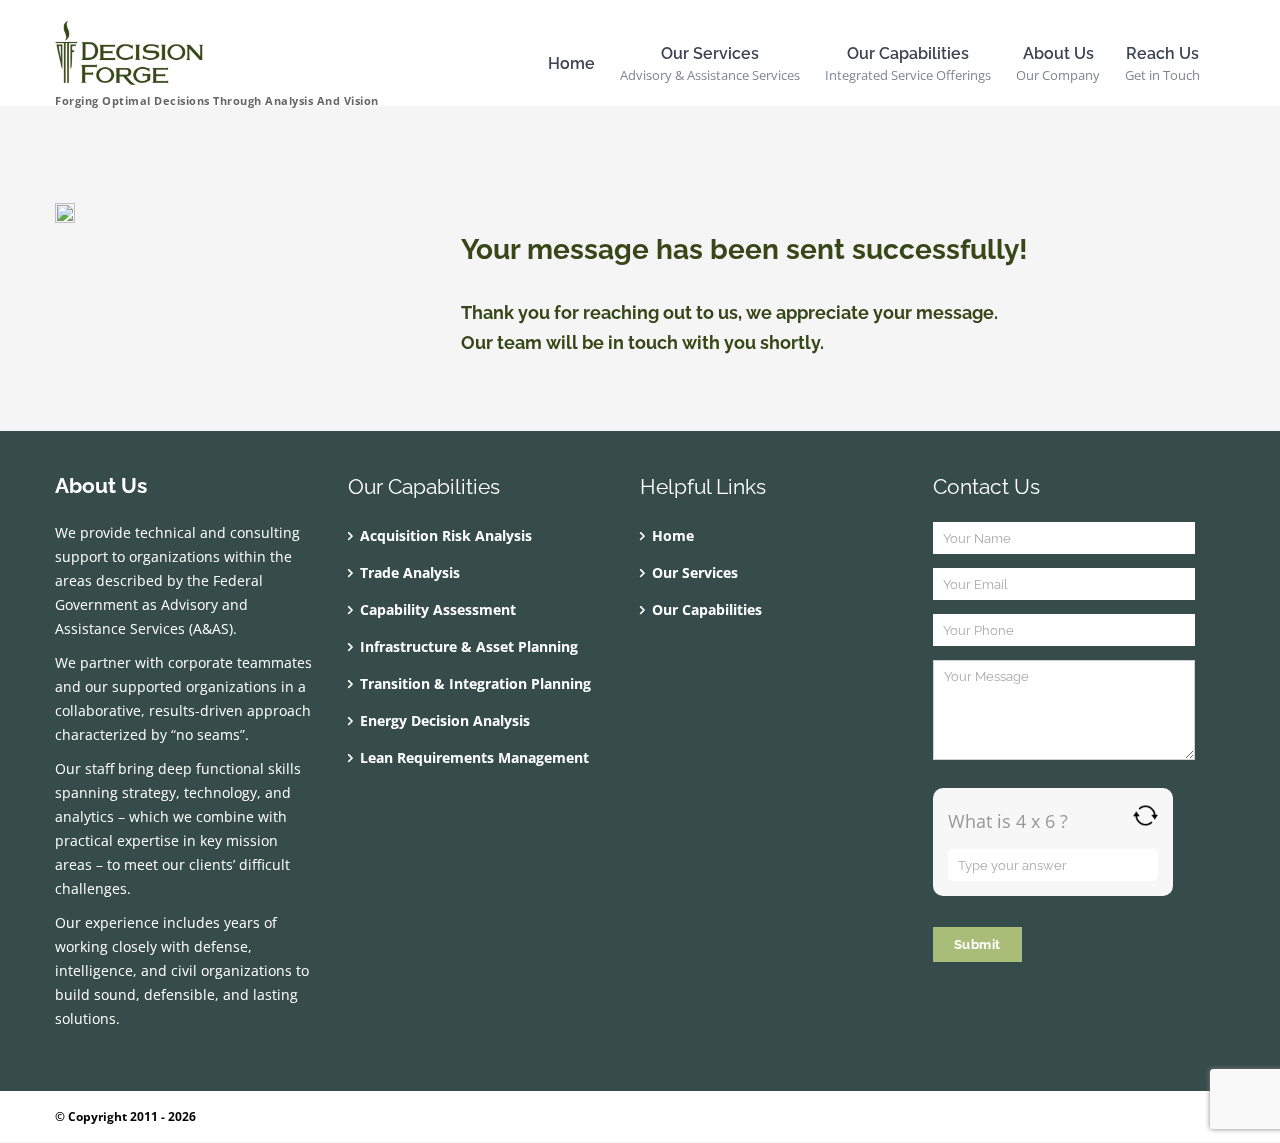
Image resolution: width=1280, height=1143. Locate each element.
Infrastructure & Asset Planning (469, 646)
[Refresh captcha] (1145, 815)
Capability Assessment (438, 609)
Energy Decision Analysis (445, 720)
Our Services (695, 572)
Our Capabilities (707, 609)
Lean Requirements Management (474, 757)
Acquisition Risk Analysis (446, 535)
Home (673, 535)
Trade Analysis (410, 572)
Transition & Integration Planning (475, 683)
